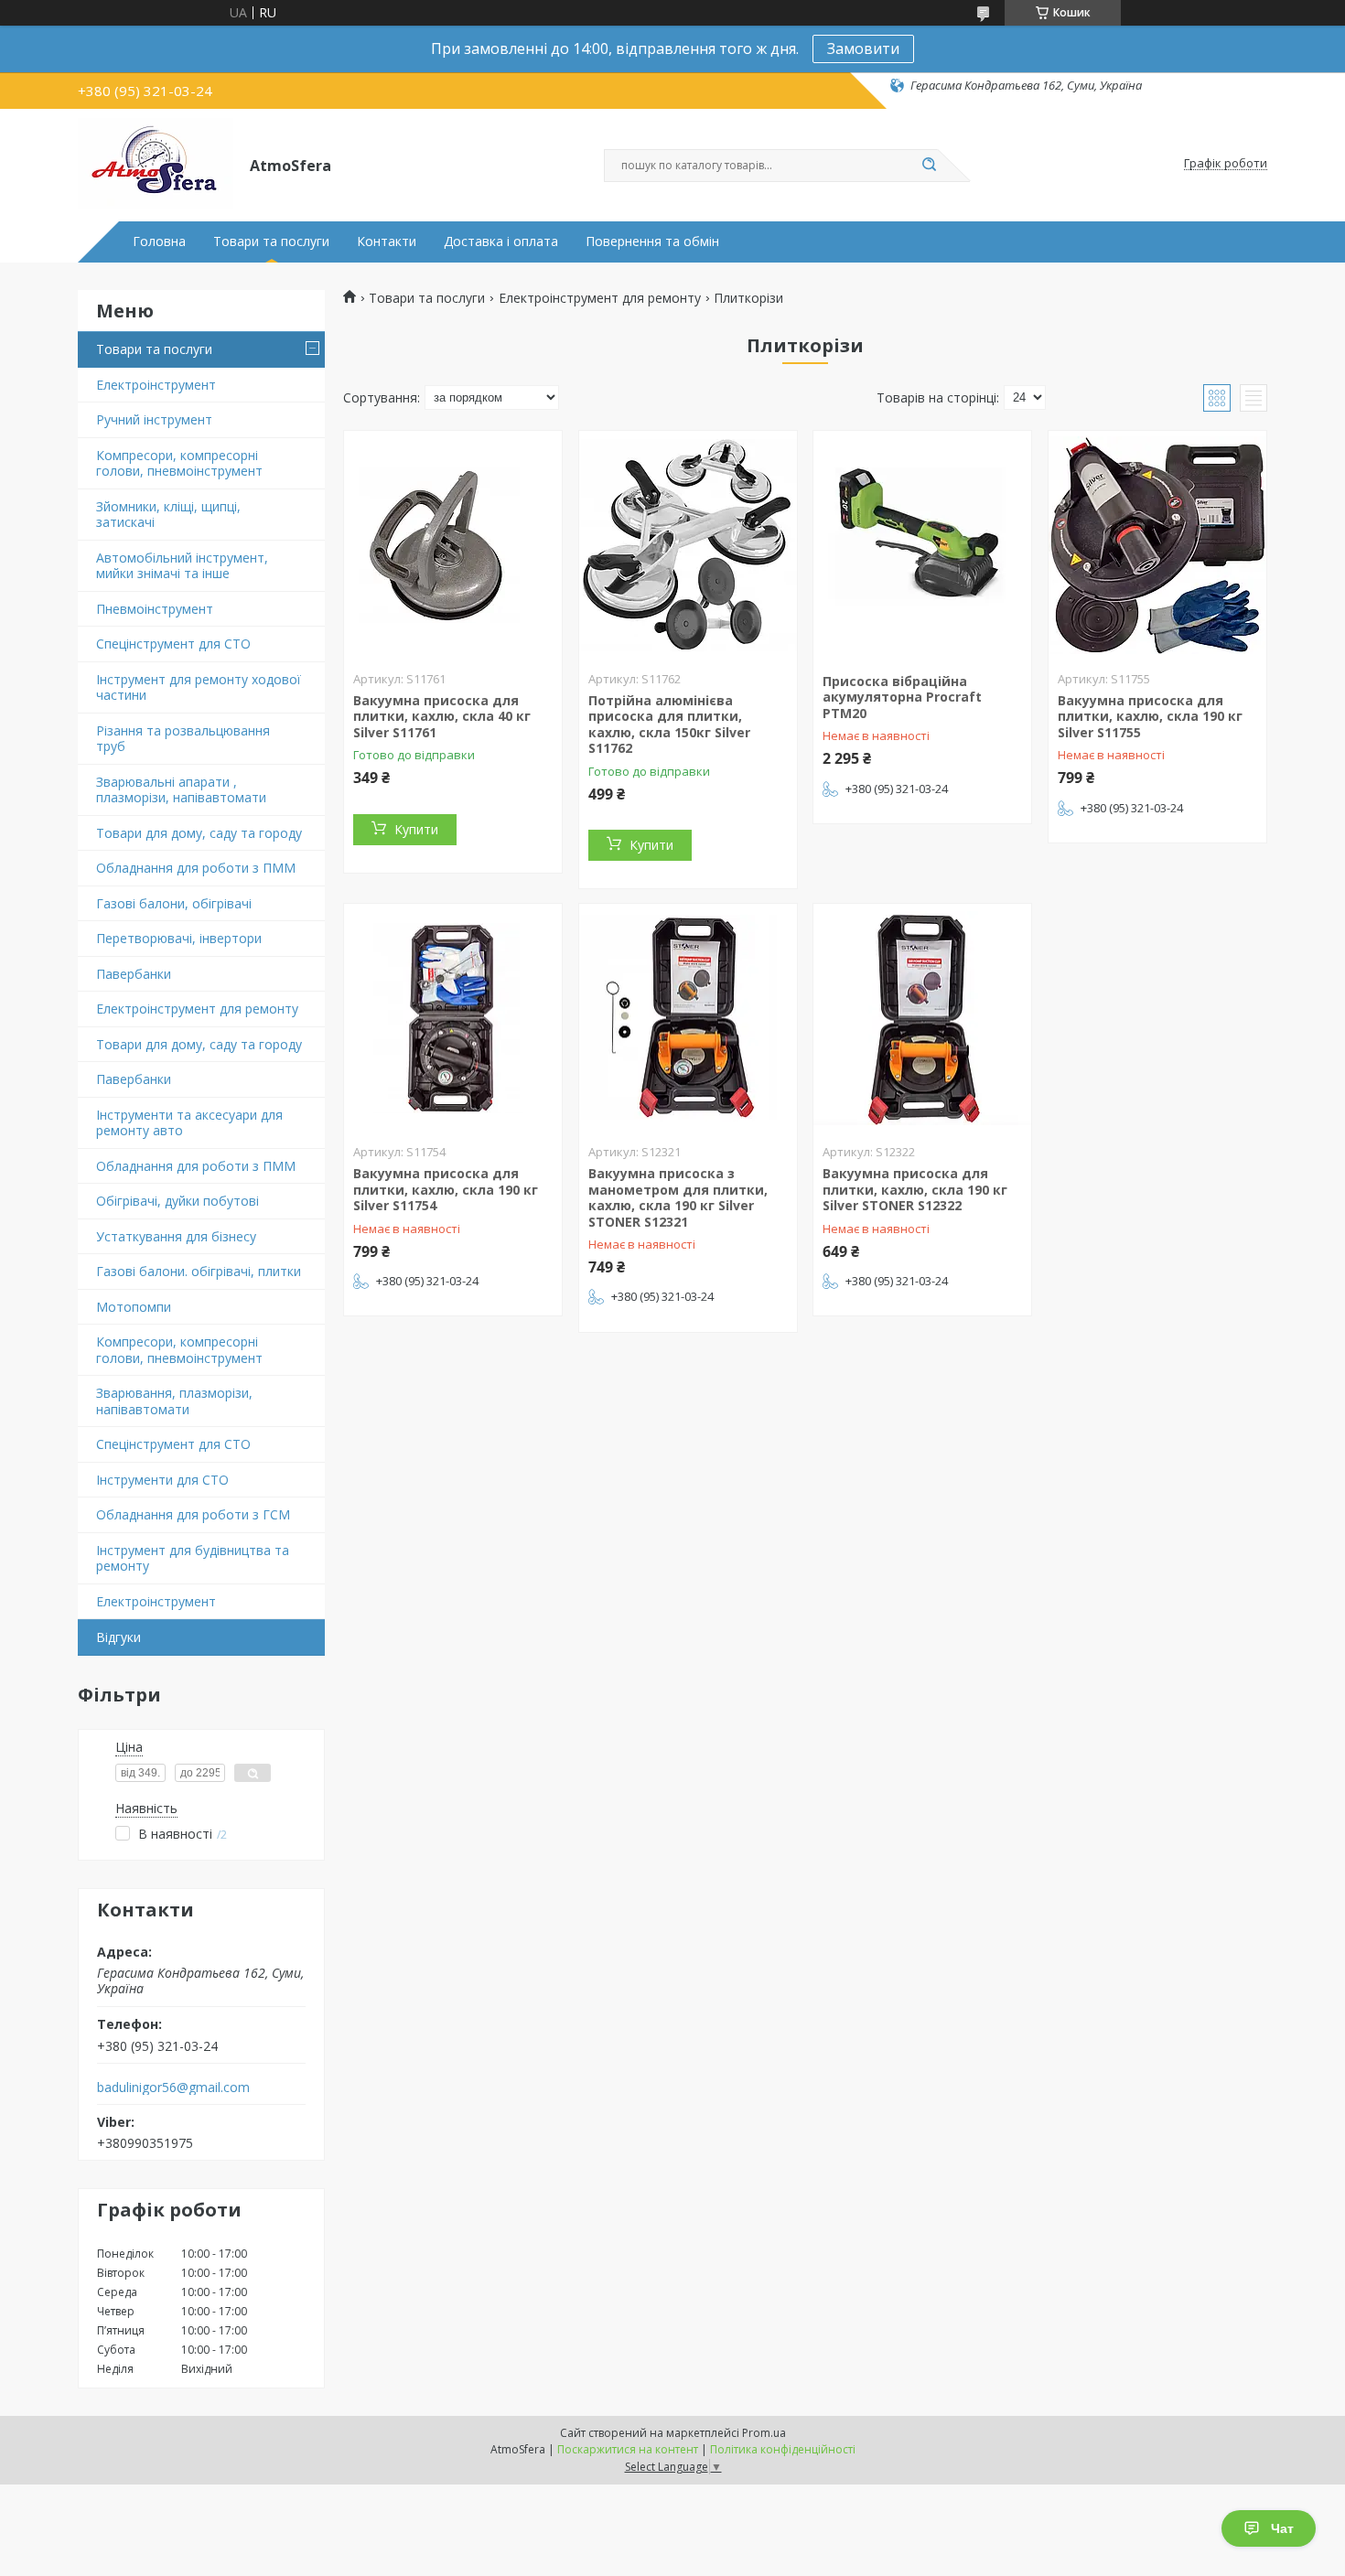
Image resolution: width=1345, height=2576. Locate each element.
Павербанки (134, 974)
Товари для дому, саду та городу (199, 833)
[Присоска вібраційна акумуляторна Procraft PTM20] (922, 545)
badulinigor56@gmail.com (173, 2088)
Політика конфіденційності (783, 2449)
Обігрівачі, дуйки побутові (178, 1201)
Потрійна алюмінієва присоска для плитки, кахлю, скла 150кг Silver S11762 (669, 724)
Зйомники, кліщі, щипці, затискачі (168, 515)
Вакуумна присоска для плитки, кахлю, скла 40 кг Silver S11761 (442, 716)
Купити (416, 829)
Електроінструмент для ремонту (197, 1009)
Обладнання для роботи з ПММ (196, 868)
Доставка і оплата (501, 241)
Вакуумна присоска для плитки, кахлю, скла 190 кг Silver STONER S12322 (915, 1189)
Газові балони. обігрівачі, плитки (199, 1271)
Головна (159, 241)
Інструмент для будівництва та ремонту (193, 1558)
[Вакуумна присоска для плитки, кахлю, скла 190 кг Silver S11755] (1157, 545)
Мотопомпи (134, 1307)
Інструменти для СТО (162, 1480)
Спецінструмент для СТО (173, 644)
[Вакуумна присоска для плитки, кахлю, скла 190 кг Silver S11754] (453, 1018)
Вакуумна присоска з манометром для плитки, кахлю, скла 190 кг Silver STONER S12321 (678, 1197)
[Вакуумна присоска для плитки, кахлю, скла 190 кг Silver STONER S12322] (922, 1018)
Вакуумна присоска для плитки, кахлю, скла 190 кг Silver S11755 (1150, 716)
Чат (1282, 2528)
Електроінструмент (156, 385)
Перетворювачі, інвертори (179, 938)
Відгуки (118, 1637)
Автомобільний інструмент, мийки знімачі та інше (182, 566)
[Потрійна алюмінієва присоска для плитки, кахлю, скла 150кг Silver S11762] (688, 545)
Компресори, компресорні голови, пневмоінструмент (179, 463)
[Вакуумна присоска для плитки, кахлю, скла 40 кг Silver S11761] (453, 545)
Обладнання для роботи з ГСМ (193, 1514)
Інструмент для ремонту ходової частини (199, 687)
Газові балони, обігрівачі (174, 903)
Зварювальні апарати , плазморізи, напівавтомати (181, 790)
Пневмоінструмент (155, 609)
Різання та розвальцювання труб (183, 739)
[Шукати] (929, 166)
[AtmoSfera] (156, 164)
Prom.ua (764, 2433)
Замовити (863, 48)
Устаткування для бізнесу (176, 1236)
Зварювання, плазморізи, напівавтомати (174, 1401)
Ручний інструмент (154, 419)
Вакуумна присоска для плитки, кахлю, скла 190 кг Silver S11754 (446, 1189)
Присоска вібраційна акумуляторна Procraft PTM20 (902, 697)
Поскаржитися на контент (628, 2449)
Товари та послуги (271, 241)
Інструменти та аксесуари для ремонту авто (189, 1123)
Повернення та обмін (652, 241)
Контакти (387, 241)
